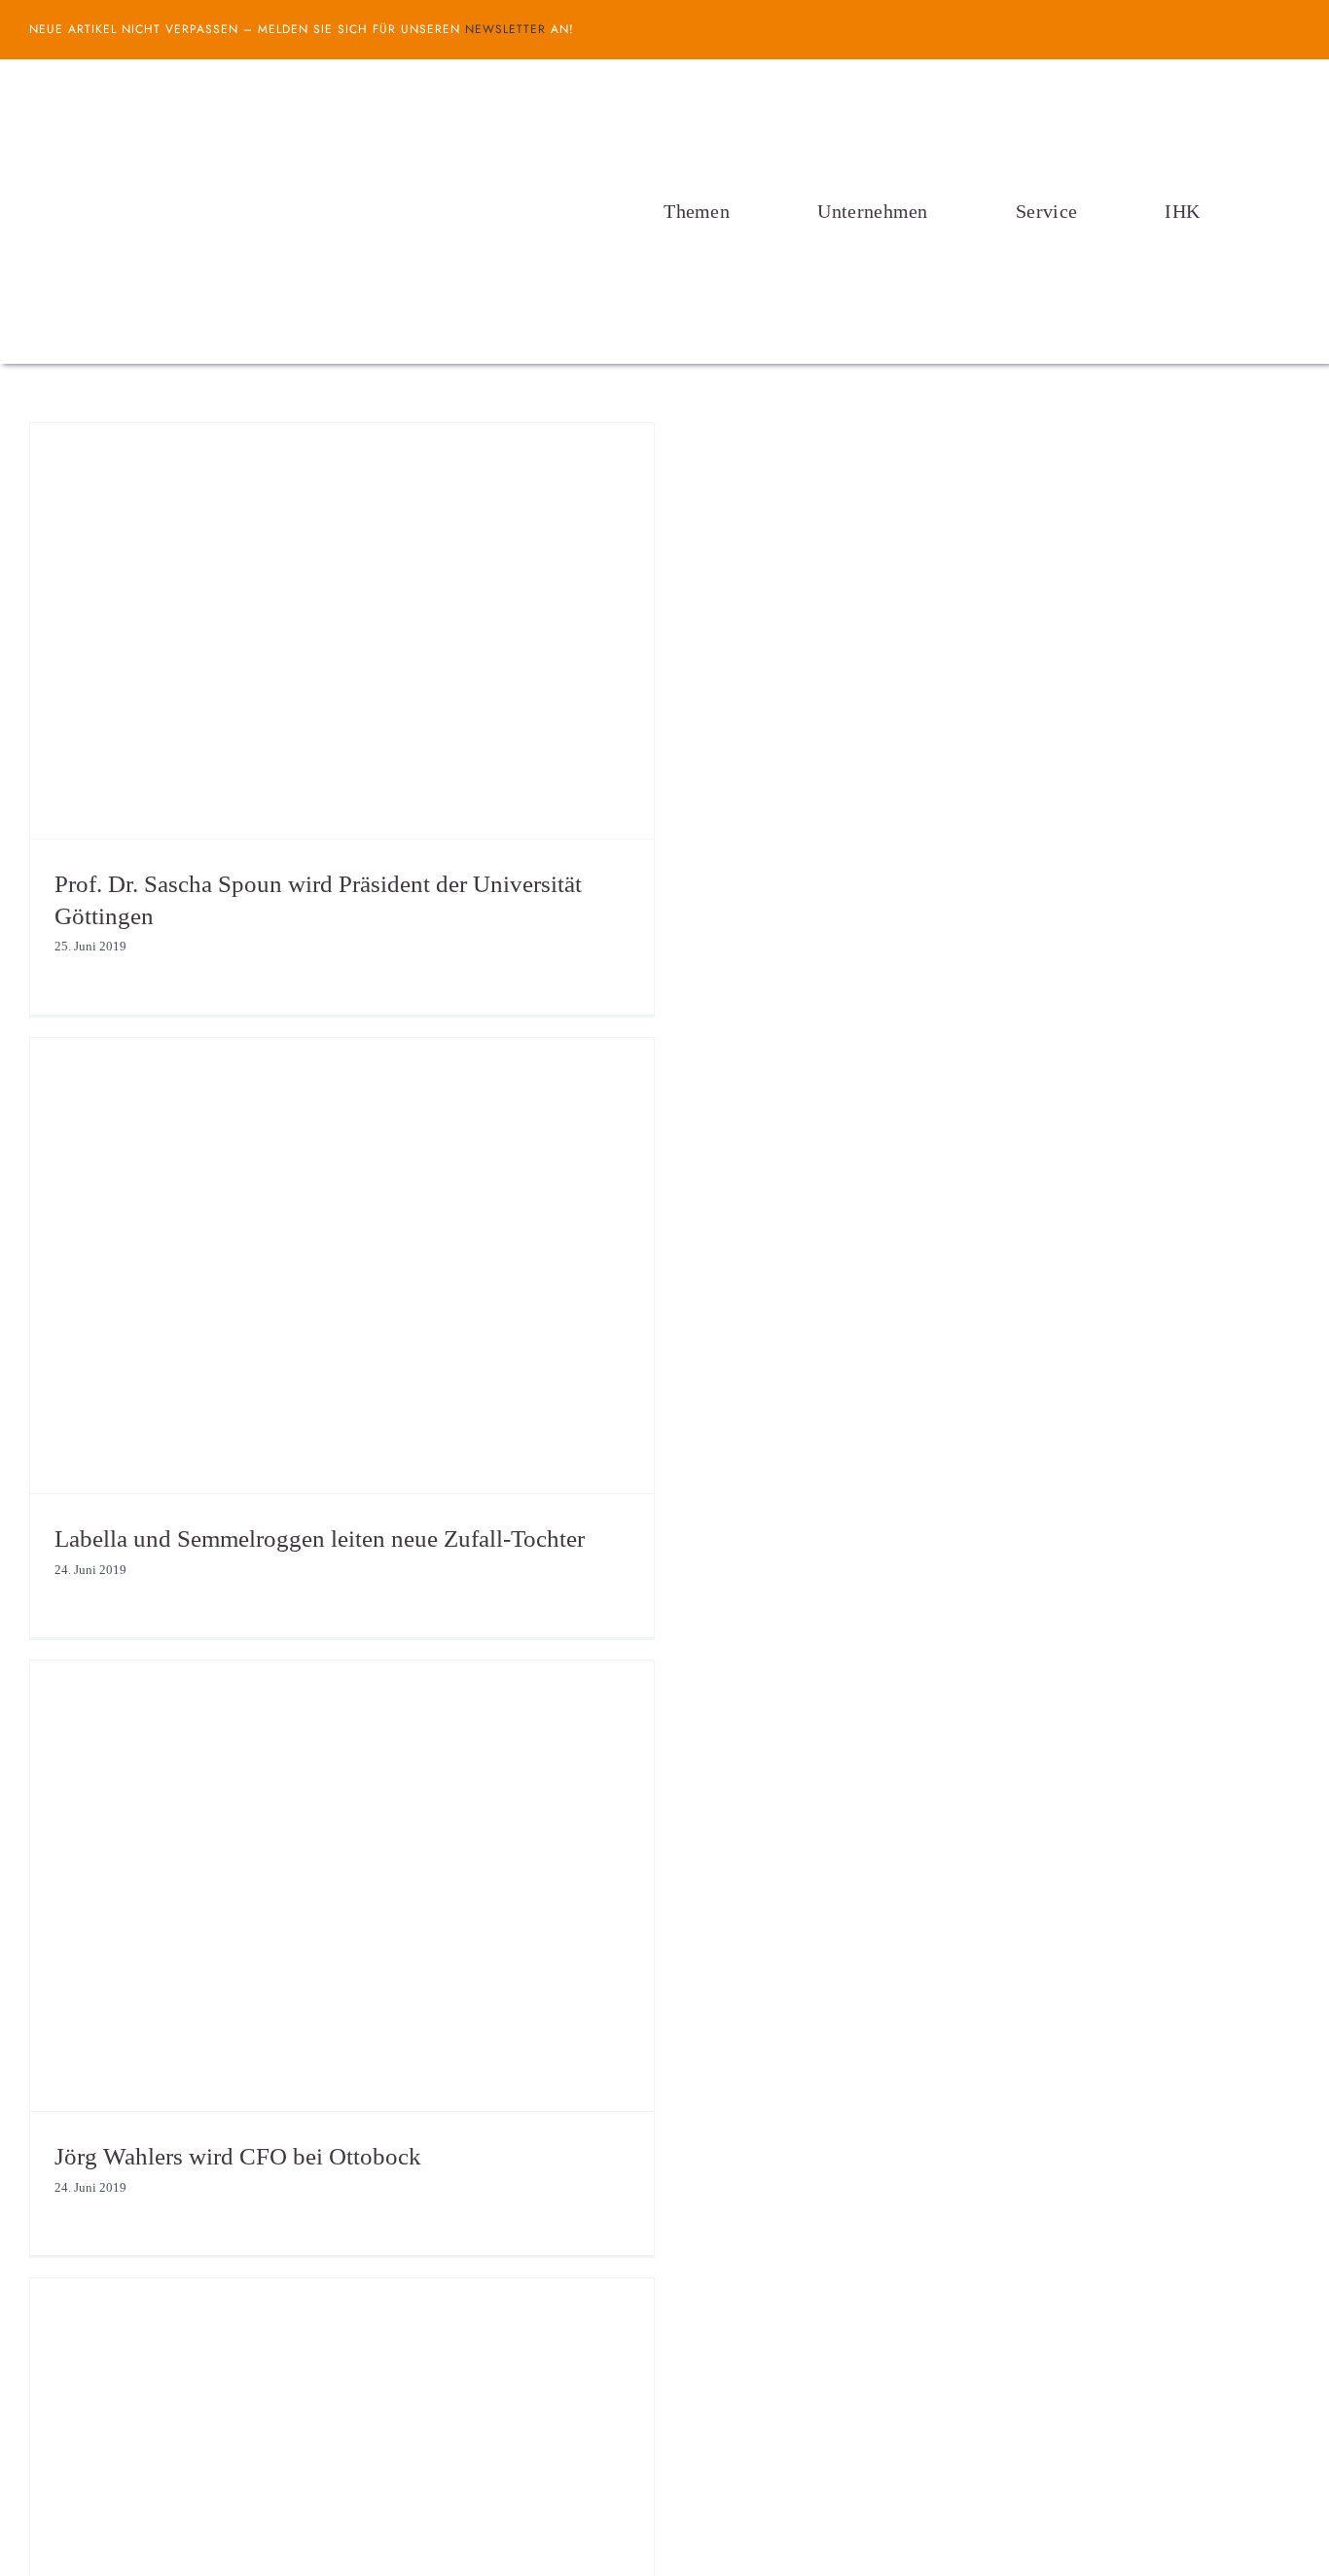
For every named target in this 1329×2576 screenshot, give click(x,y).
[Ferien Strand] (248, 96)
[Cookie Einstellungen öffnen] (43, 2551)
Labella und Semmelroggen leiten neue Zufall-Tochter (320, 1538)
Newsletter (505, 29)
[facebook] (1263, 29)
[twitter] (1294, 29)
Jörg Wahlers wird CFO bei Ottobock (238, 2156)
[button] (1294, 211)
